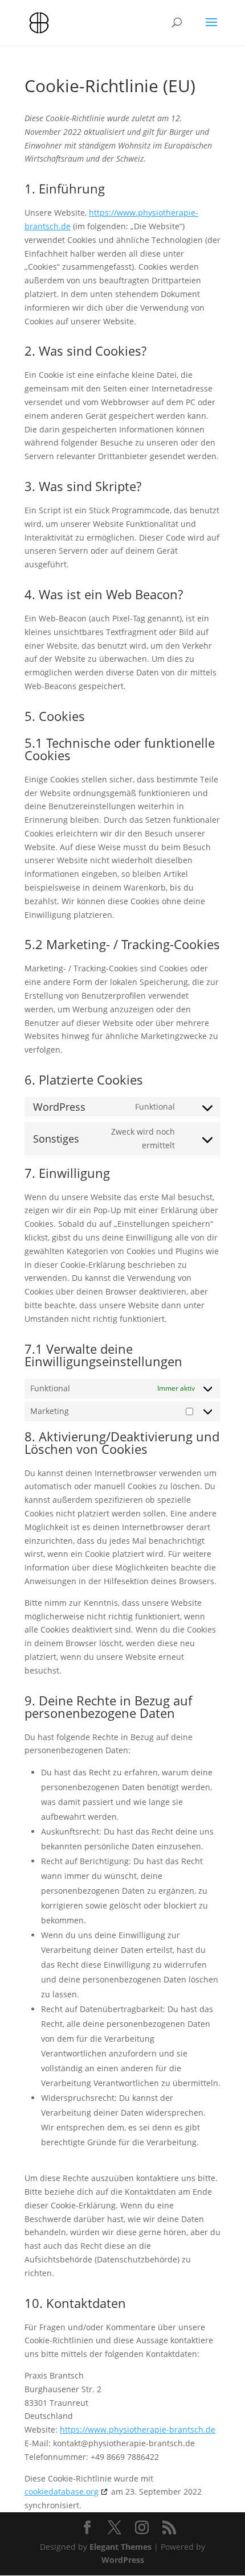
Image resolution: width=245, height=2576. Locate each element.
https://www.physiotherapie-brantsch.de (138, 2429)
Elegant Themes (121, 2547)
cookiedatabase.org (62, 2491)
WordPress (123, 2560)
